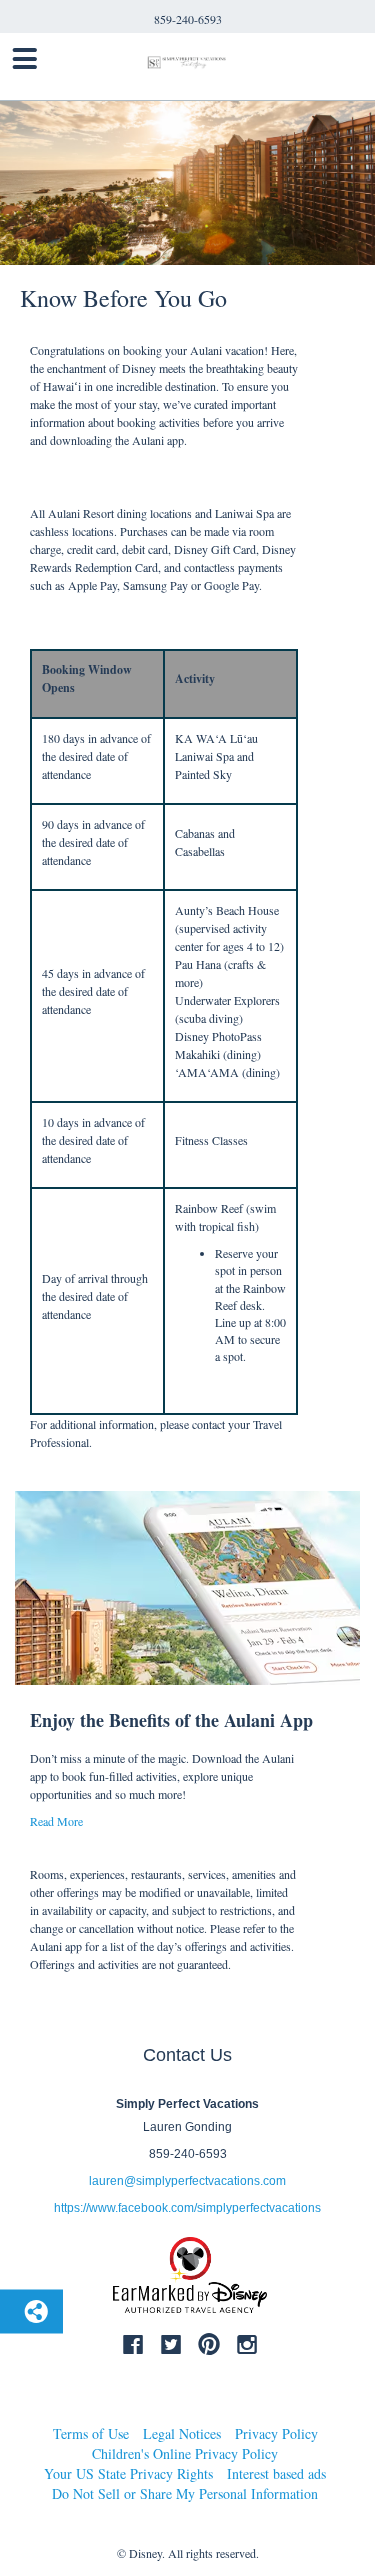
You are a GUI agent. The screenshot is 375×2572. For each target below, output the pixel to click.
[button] (164, 407)
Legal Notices (182, 2433)
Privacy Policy (276, 2433)
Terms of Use (91, 2433)
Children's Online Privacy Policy (185, 2453)
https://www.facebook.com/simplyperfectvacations (187, 2208)
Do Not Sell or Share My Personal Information (185, 2493)
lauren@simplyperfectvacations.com (187, 2181)
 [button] (25, 59)
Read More (56, 1821)
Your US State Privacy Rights (128, 2473)
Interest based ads (276, 2473)
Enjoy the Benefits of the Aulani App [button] (171, 1720)
